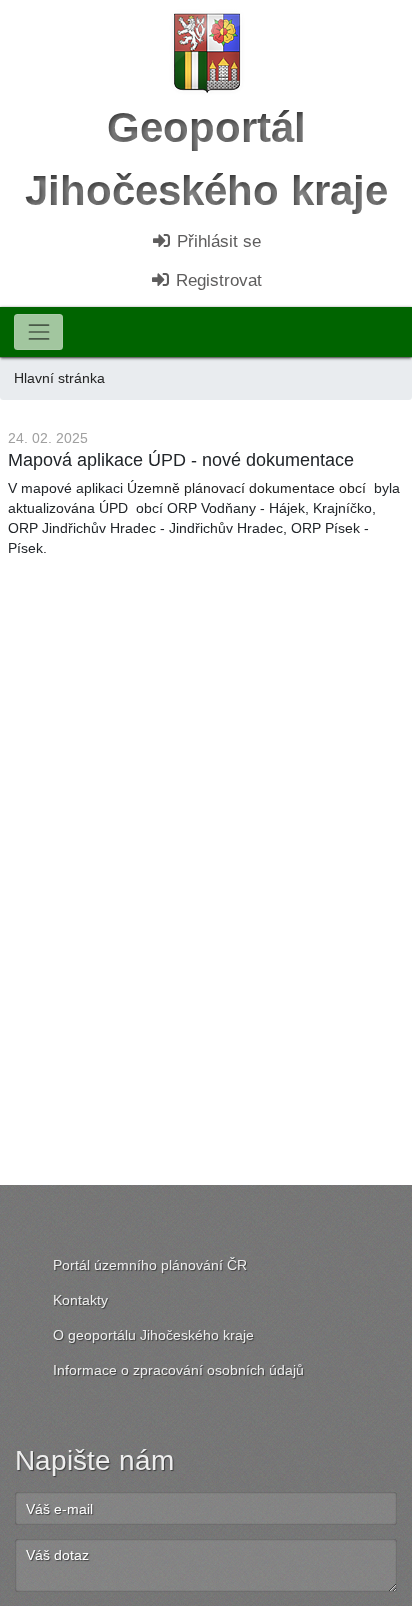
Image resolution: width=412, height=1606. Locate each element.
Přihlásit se (216, 241)
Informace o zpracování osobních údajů (178, 1370)
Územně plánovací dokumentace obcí (246, 488)
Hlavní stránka (59, 378)
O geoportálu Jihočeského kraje (153, 1335)
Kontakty (80, 1300)
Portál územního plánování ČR (150, 1265)
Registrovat (216, 280)
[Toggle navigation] (38, 331)
